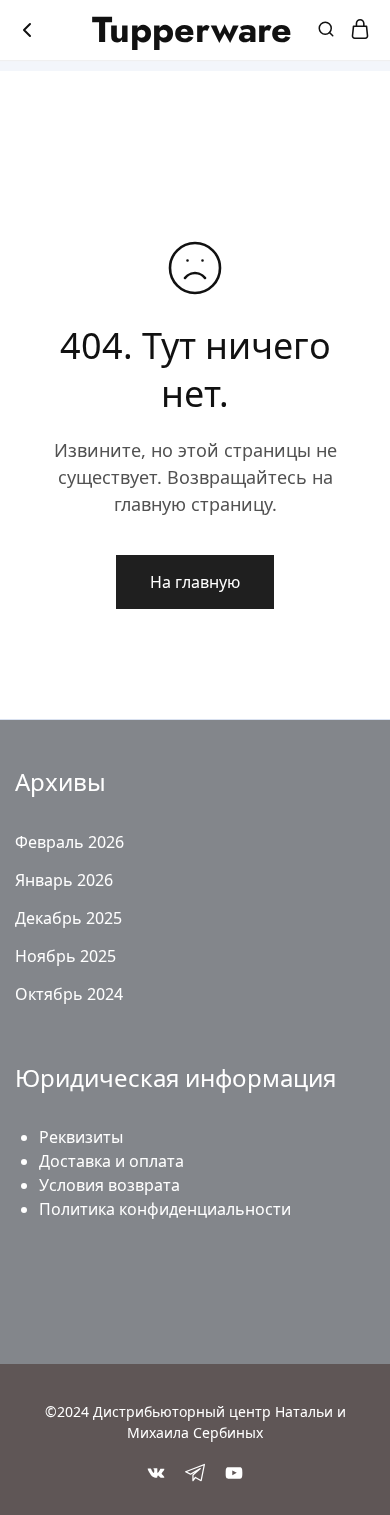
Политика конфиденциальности (165, 1209)
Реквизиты (81, 1137)
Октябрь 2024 (69, 994)
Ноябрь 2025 (65, 956)
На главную (195, 582)
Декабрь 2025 (68, 918)
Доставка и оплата (111, 1161)
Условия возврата (109, 1185)
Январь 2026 (64, 880)
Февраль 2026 (69, 842)
